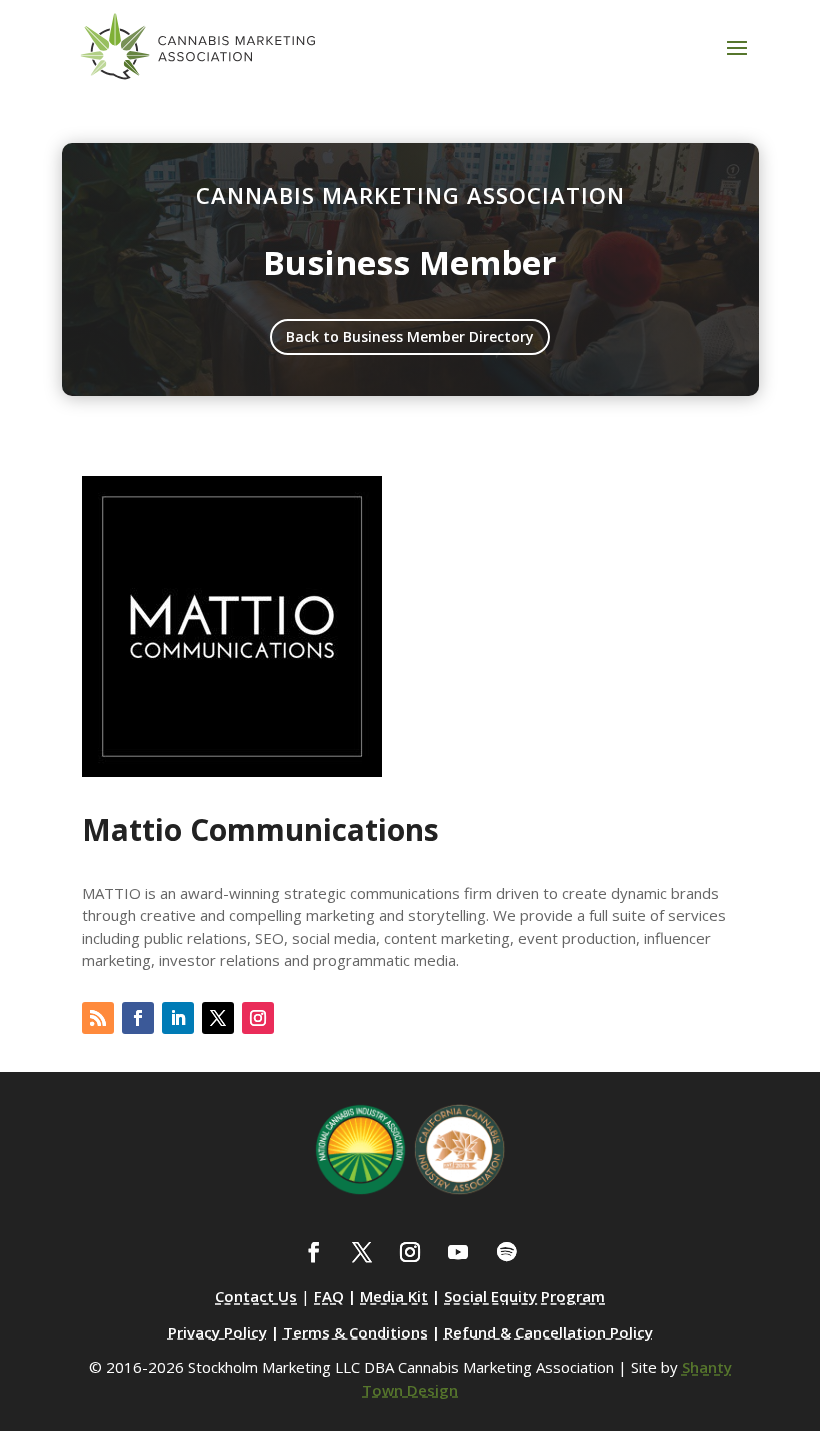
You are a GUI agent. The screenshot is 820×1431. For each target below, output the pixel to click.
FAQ (329, 1296)
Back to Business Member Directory (410, 336)
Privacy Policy (217, 1332)
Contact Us (256, 1296)
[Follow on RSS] (98, 1018)
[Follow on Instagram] (258, 1018)
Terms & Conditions (355, 1332)
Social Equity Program (524, 1296)
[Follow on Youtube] (458, 1252)
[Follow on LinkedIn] (178, 1018)
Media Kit (394, 1296)
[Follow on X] (218, 1018)
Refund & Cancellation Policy (548, 1332)
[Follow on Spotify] (506, 1252)
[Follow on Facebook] (138, 1018)
